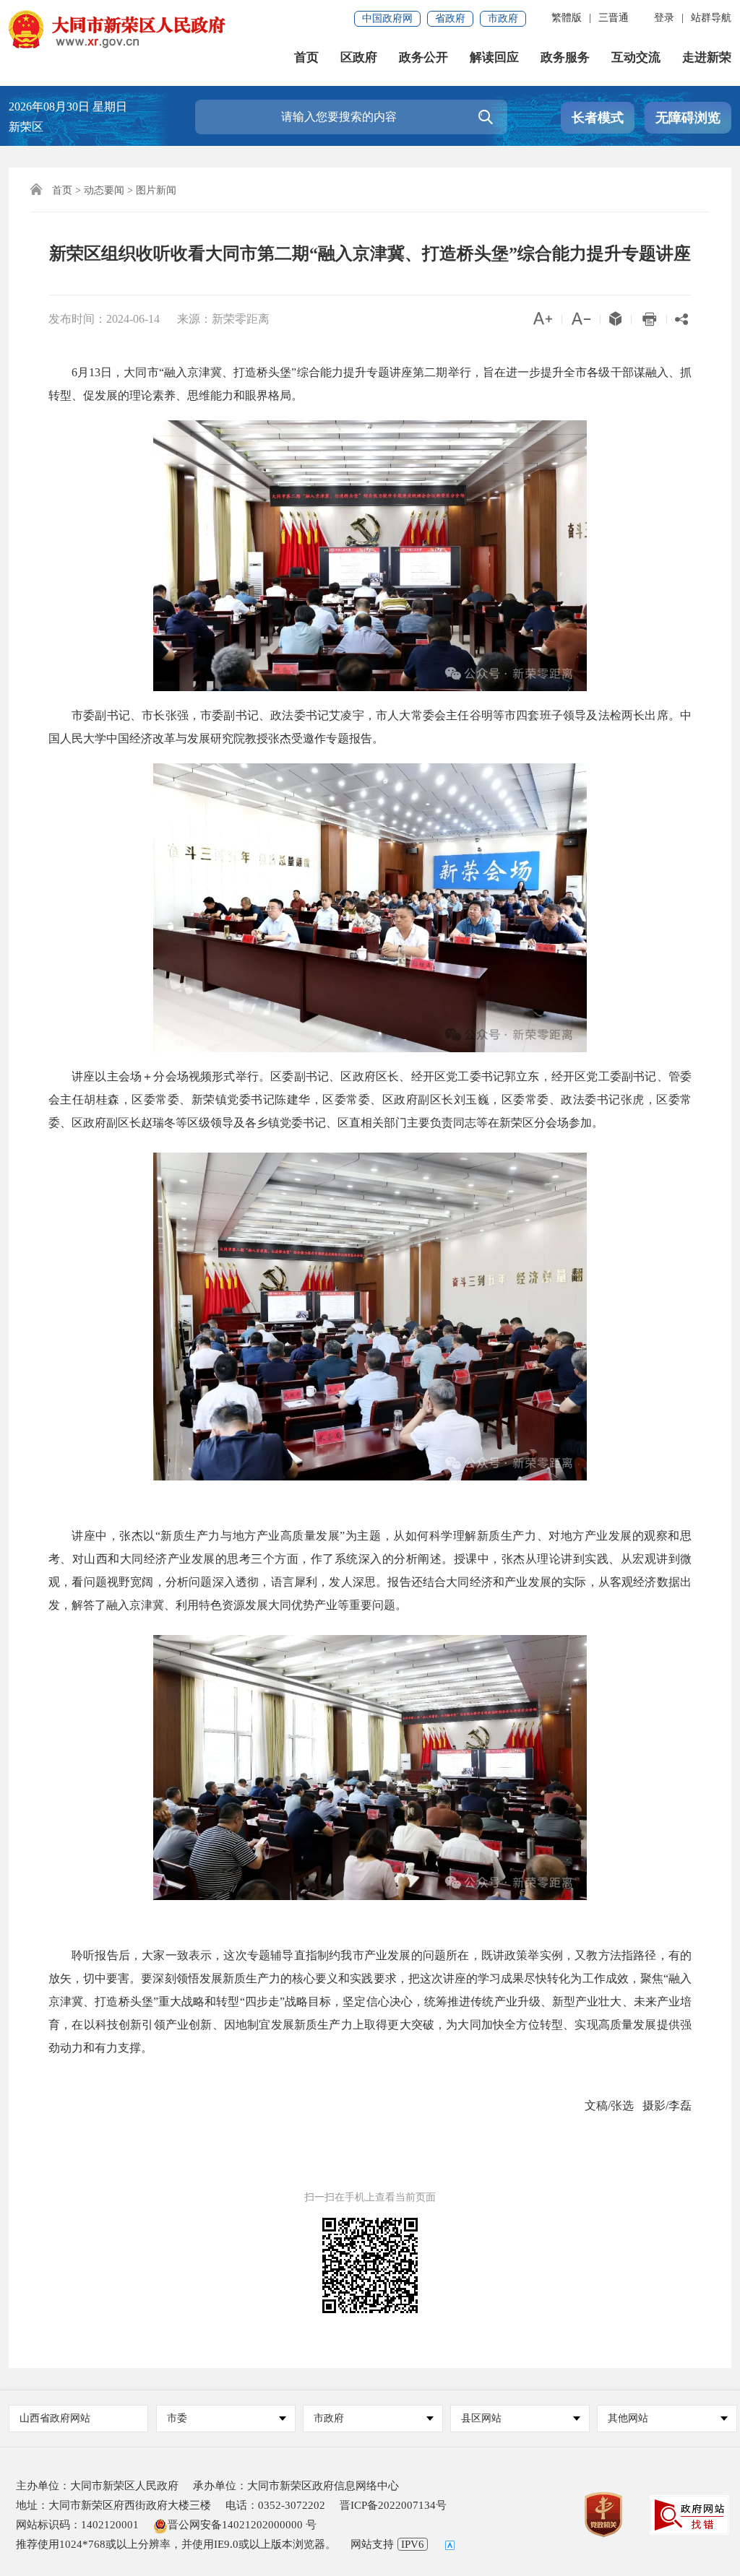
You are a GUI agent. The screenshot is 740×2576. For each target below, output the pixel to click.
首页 (306, 57)
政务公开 (423, 57)
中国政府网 (387, 18)
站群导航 (711, 18)
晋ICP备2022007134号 (393, 2505)
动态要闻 (104, 190)
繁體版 (567, 18)
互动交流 (636, 57)
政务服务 (565, 57)
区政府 (359, 57)
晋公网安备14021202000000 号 (242, 2525)
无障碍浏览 (688, 118)
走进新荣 (707, 57)
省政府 (450, 18)
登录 (664, 18)
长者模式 (598, 118)
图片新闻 (156, 190)
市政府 (503, 18)
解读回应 (494, 57)
